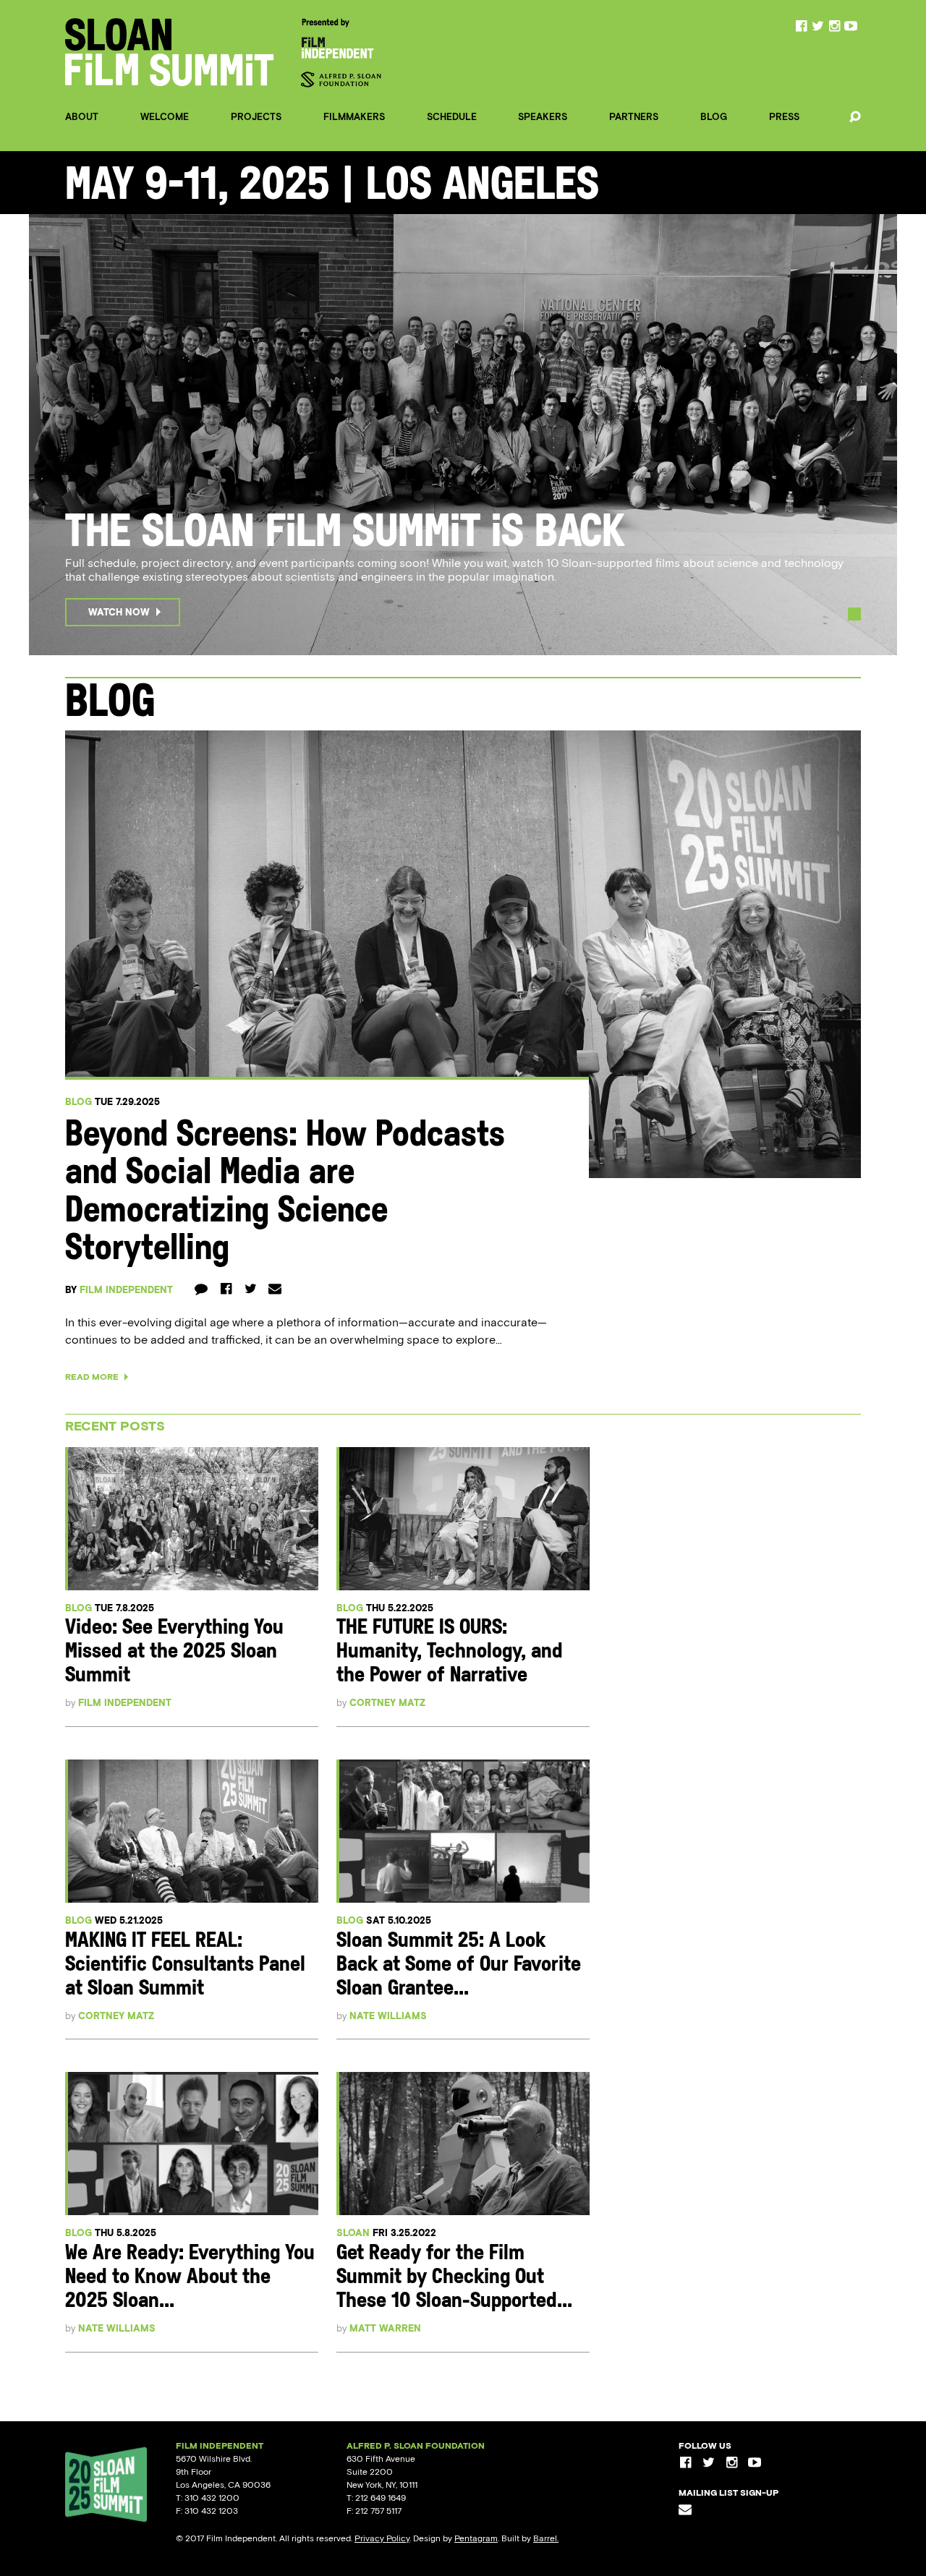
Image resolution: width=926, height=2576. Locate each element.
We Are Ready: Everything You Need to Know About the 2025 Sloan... (190, 2278)
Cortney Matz (387, 1703)
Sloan (353, 2233)
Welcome (165, 117)
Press (784, 117)
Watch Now (119, 612)
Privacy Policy (382, 2538)
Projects (256, 117)
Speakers (543, 117)
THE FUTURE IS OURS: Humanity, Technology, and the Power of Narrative (450, 1652)
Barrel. (546, 2538)
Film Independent (126, 1290)
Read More (93, 1377)
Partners (634, 117)
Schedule (452, 117)
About (82, 117)
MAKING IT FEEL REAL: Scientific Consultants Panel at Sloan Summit (185, 1965)
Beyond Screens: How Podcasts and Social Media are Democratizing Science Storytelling (285, 1194)
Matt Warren (385, 2328)
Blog (714, 117)
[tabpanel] (463, 435)
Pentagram (476, 2538)
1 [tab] (854, 614)
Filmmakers (354, 117)
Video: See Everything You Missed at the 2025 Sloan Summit (174, 1652)
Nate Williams (388, 2016)
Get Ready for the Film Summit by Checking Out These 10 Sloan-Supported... (454, 2278)
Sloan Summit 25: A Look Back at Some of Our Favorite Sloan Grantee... (459, 1965)
